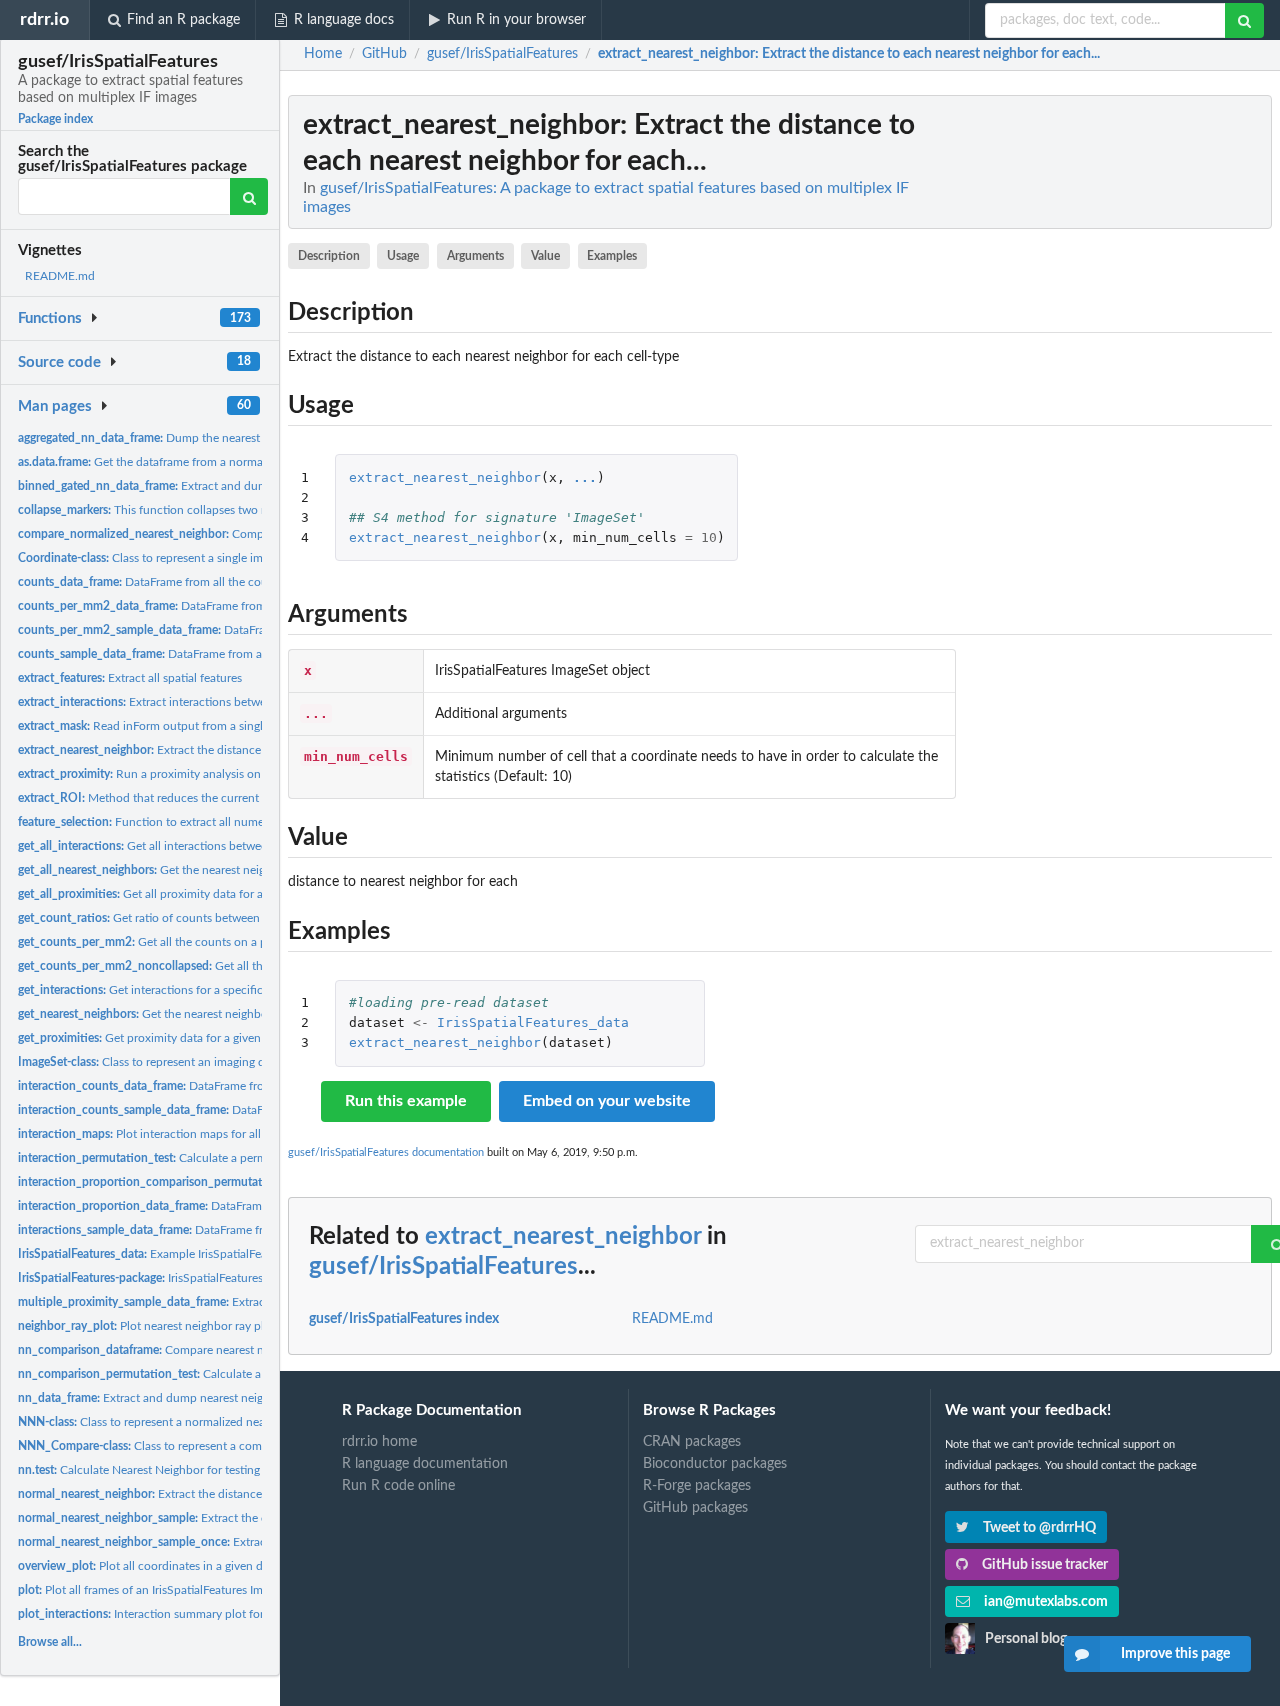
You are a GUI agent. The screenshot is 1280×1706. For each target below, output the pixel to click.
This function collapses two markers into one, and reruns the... (229, 510)
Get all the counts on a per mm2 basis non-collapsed (254, 966)
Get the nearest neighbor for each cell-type (201, 870)
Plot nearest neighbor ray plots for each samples (194, 1326)
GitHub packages (695, 1508)
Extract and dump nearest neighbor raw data (216, 486)
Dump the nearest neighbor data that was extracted (226, 438)
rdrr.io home (379, 1442)
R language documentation (425, 1464)
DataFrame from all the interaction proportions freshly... (260, 1206)
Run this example (406, 1101)
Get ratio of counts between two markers (172, 918)
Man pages (55, 406)
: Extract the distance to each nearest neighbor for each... (849, 54)
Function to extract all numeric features (170, 822)
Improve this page (1175, 1654)
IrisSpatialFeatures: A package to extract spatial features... (242, 1278)
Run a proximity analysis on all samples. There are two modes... (232, 774)
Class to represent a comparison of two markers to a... (216, 1446)
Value (545, 256)
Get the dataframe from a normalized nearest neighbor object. (217, 462)
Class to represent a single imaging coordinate (184, 558)
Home (323, 54)
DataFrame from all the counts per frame (177, 582)
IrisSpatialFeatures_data (533, 1022)
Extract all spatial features (130, 678)
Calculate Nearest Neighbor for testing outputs (161, 1470)
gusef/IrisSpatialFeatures (443, 1267)
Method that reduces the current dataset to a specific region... (214, 798)
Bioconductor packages (715, 1464)
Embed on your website (607, 1101)
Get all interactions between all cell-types (180, 846)
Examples (612, 256)
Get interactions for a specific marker (160, 990)
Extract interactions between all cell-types (182, 702)
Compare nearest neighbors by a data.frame (205, 1350)
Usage (403, 256)
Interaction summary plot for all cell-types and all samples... (221, 1614)
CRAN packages (692, 1442)
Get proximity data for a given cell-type (163, 1038)
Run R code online (398, 1486)
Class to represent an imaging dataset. (158, 1062)
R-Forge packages (697, 1486)
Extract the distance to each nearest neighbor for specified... (245, 1494)
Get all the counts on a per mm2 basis (177, 942)
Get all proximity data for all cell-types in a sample (201, 894)
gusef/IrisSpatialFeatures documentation (386, 1152)
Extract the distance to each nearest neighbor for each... (233, 750)
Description (329, 256)
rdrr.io (44, 19)
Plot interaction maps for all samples (162, 1134)
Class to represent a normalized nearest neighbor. (177, 1422)
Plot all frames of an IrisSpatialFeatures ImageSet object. (177, 1590)
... (585, 477)
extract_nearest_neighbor (445, 477)
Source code (59, 362)
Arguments (475, 256)
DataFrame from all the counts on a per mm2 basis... (236, 606)
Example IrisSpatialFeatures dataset (176, 1254)
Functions (50, 318)
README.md (60, 276)
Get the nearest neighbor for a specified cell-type (207, 1014)
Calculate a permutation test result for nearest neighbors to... (257, 1158)
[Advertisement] (1122, 395)
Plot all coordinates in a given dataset (156, 1566)
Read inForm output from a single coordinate (173, 726)
